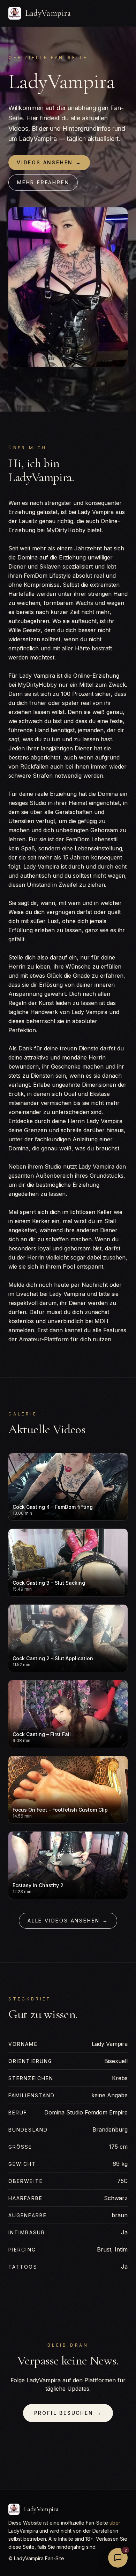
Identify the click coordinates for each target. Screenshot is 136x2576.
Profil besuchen (68, 2413)
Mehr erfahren (43, 182)
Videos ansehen (49, 162)
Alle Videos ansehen (68, 1921)
